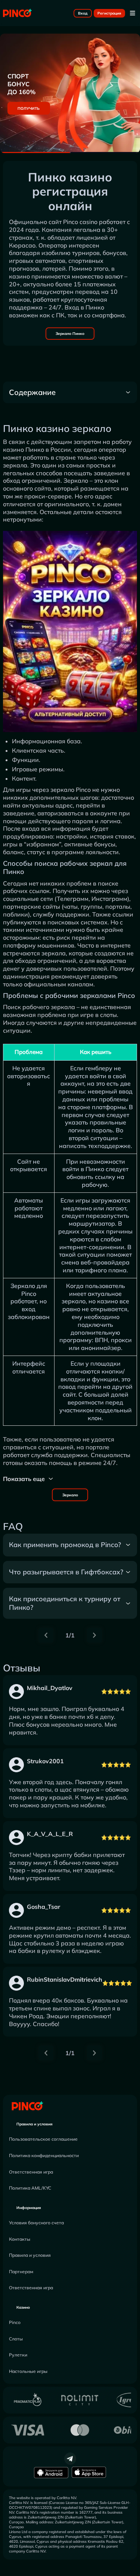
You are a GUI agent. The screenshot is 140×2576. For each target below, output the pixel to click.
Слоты (16, 2339)
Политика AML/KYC (30, 2188)
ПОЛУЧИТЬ (29, 108)
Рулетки (18, 2355)
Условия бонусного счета (36, 2223)
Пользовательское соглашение (43, 2139)
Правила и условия (35, 2124)
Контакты (20, 2239)
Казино (23, 2307)
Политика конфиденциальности (44, 2155)
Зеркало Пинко (70, 334)
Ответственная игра (31, 2172)
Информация (29, 2208)
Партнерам (21, 2272)
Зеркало (70, 1495)
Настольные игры (28, 2371)
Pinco (15, 2322)
